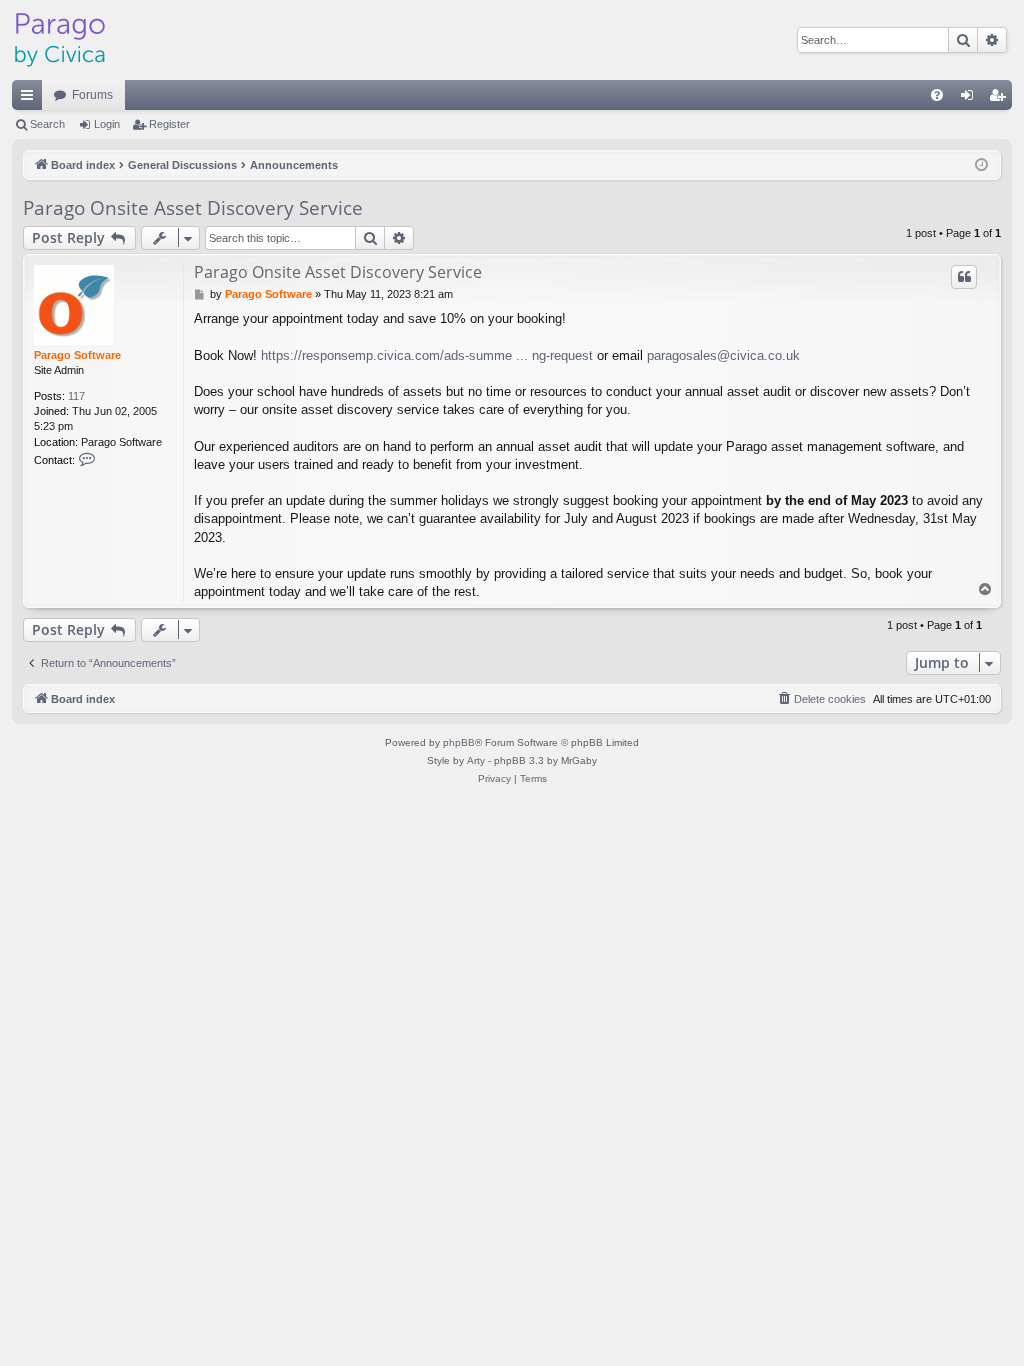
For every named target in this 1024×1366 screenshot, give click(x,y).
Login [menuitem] (971, 99)
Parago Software (77, 355)
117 (76, 396)
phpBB (459, 742)
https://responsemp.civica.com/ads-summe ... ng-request (427, 355)
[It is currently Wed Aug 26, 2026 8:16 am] (981, 165)
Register (169, 124)
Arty (476, 760)
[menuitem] (937, 95)
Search (47, 124)
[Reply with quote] (964, 277)
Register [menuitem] (1001, 99)
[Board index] (60, 40)
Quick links (31, 99)
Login (107, 124)
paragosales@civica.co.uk (723, 355)
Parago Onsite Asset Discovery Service (193, 208)
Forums (92, 95)
